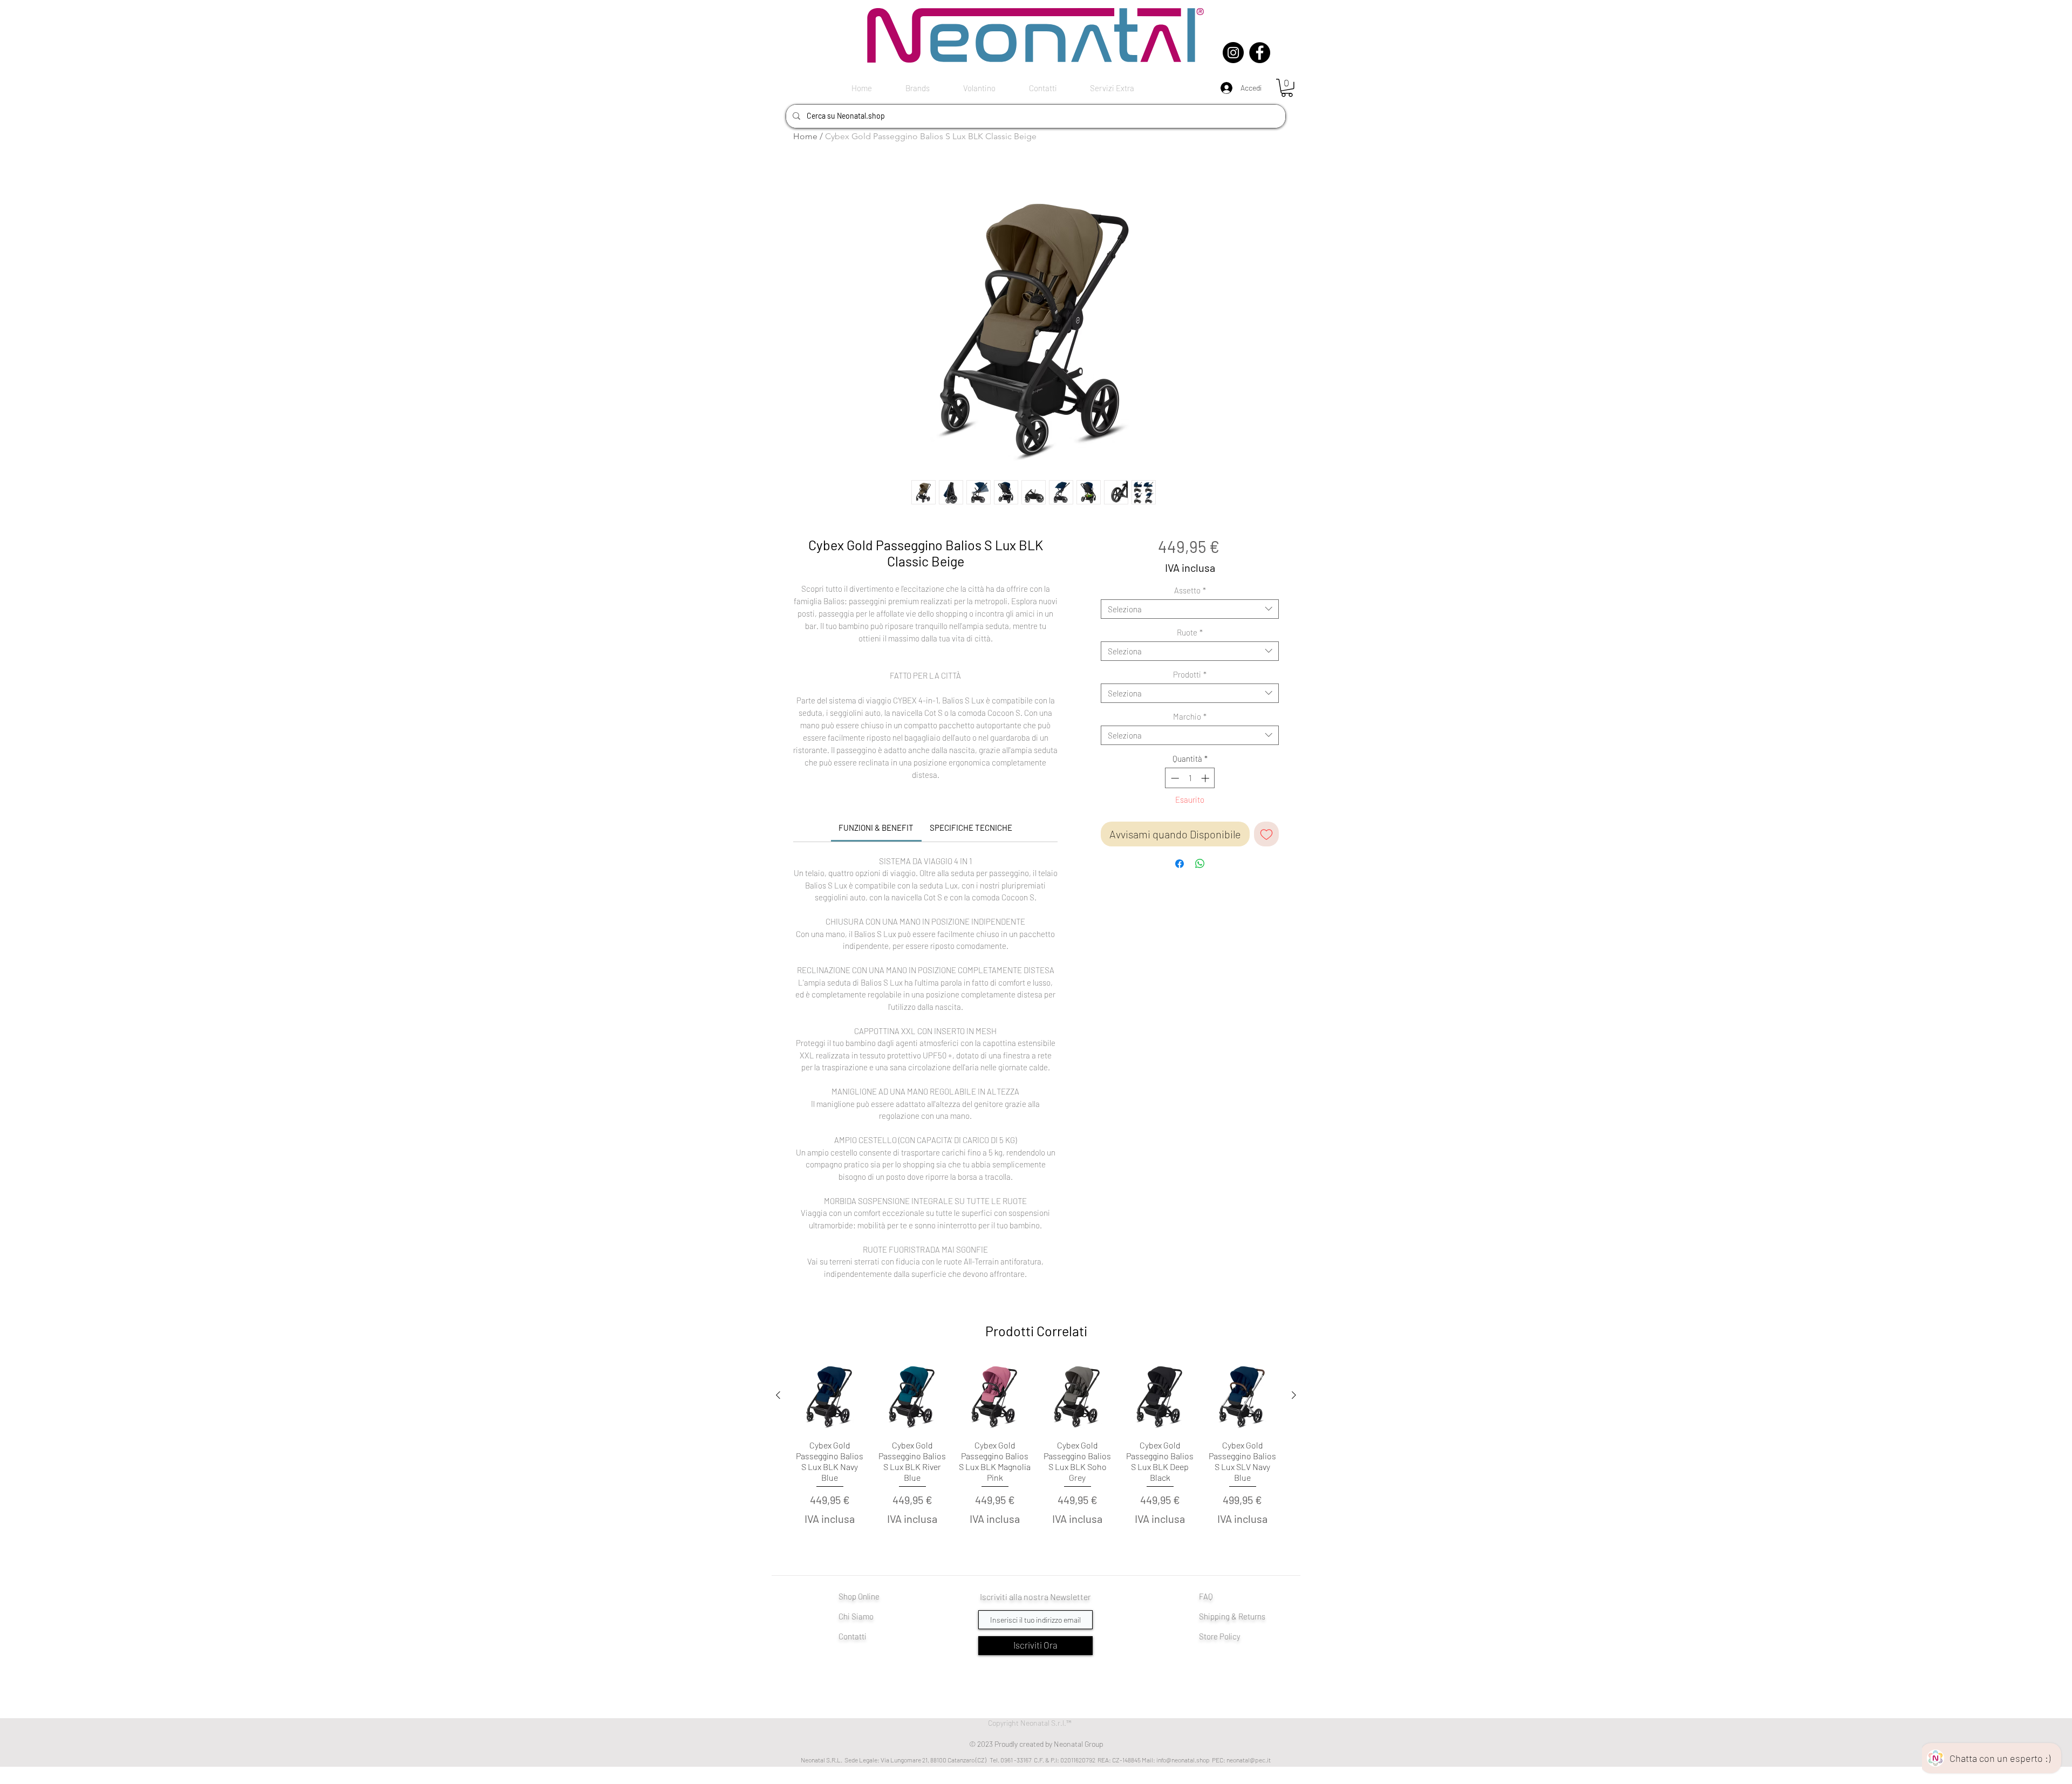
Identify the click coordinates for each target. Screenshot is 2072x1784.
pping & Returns (1238, 1616)
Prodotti (1190, 674)
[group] (1036, 1456)
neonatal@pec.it (1249, 1760)
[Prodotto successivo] (1294, 1395)
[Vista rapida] (830, 1395)
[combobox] (1190, 609)
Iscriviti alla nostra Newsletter (1035, 1597)
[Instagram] (1233, 53)
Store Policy (1220, 1636)
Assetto (1190, 590)
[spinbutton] (1190, 778)
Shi (1205, 1616)
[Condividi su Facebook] (1180, 864)
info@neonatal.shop (1183, 1760)
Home (805, 136)
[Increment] (1206, 778)
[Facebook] (1260, 53)
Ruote (1190, 632)
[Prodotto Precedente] (778, 1395)
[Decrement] (1174, 778)
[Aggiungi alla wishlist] (1266, 834)
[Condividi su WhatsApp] (1200, 864)
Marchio (1190, 716)
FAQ (1206, 1596)
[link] (876, 828)
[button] (1287, 88)
